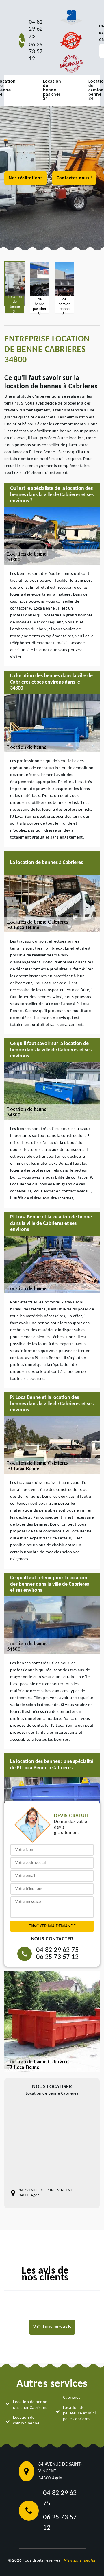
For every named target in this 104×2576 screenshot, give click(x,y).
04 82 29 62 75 (36, 29)
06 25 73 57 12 (36, 52)
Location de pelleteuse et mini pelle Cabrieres (79, 2414)
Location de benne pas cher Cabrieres (30, 2405)
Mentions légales (80, 2561)
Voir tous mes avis (52, 2327)
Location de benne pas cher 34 (52, 90)
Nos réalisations (25, 178)
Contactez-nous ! (74, 178)
